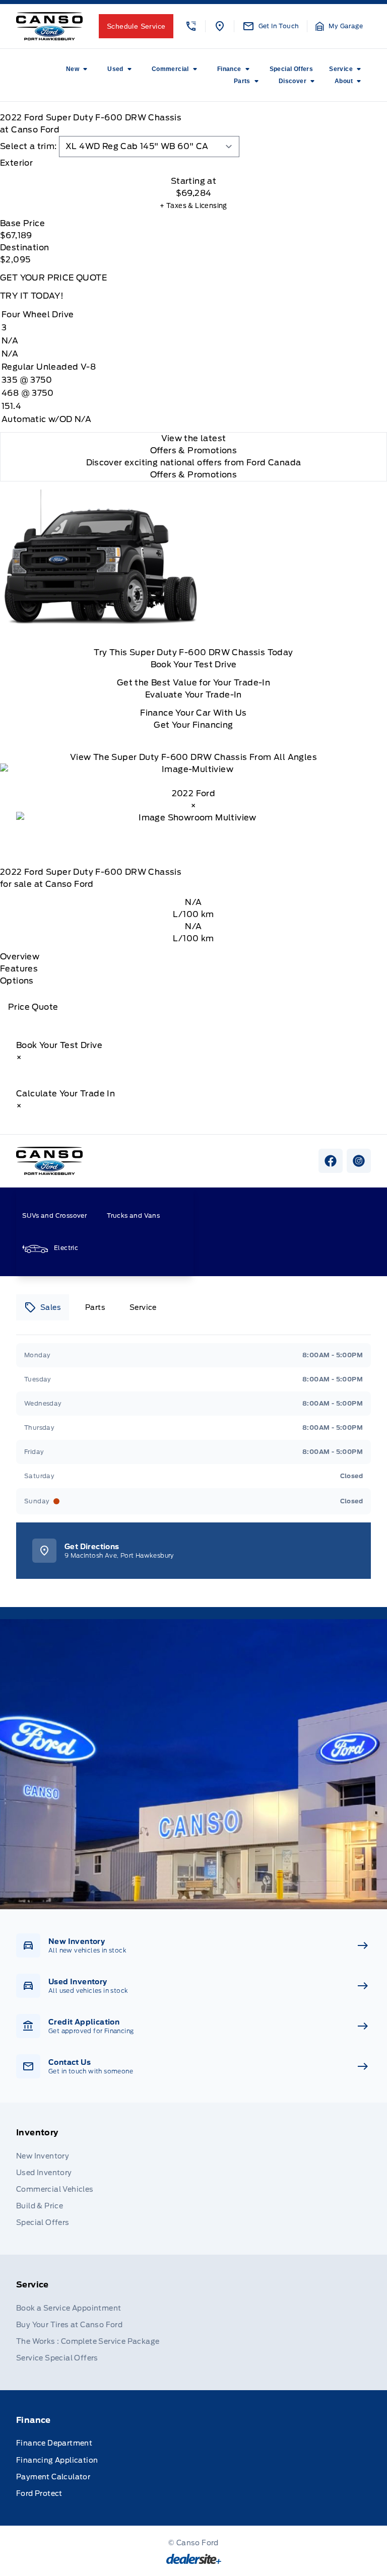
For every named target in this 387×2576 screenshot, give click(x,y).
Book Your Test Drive (194, 665)
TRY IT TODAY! (32, 296)
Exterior (16, 163)
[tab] (193, 163)
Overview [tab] (20, 957)
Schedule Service (136, 26)
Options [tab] (17, 981)
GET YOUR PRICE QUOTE (53, 278)
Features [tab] (19, 969)
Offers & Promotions (194, 475)
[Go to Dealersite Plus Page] (194, 2559)
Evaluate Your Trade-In (193, 695)
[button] (191, 26)
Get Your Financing (193, 725)
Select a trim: (28, 146)
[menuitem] (79, 69)
